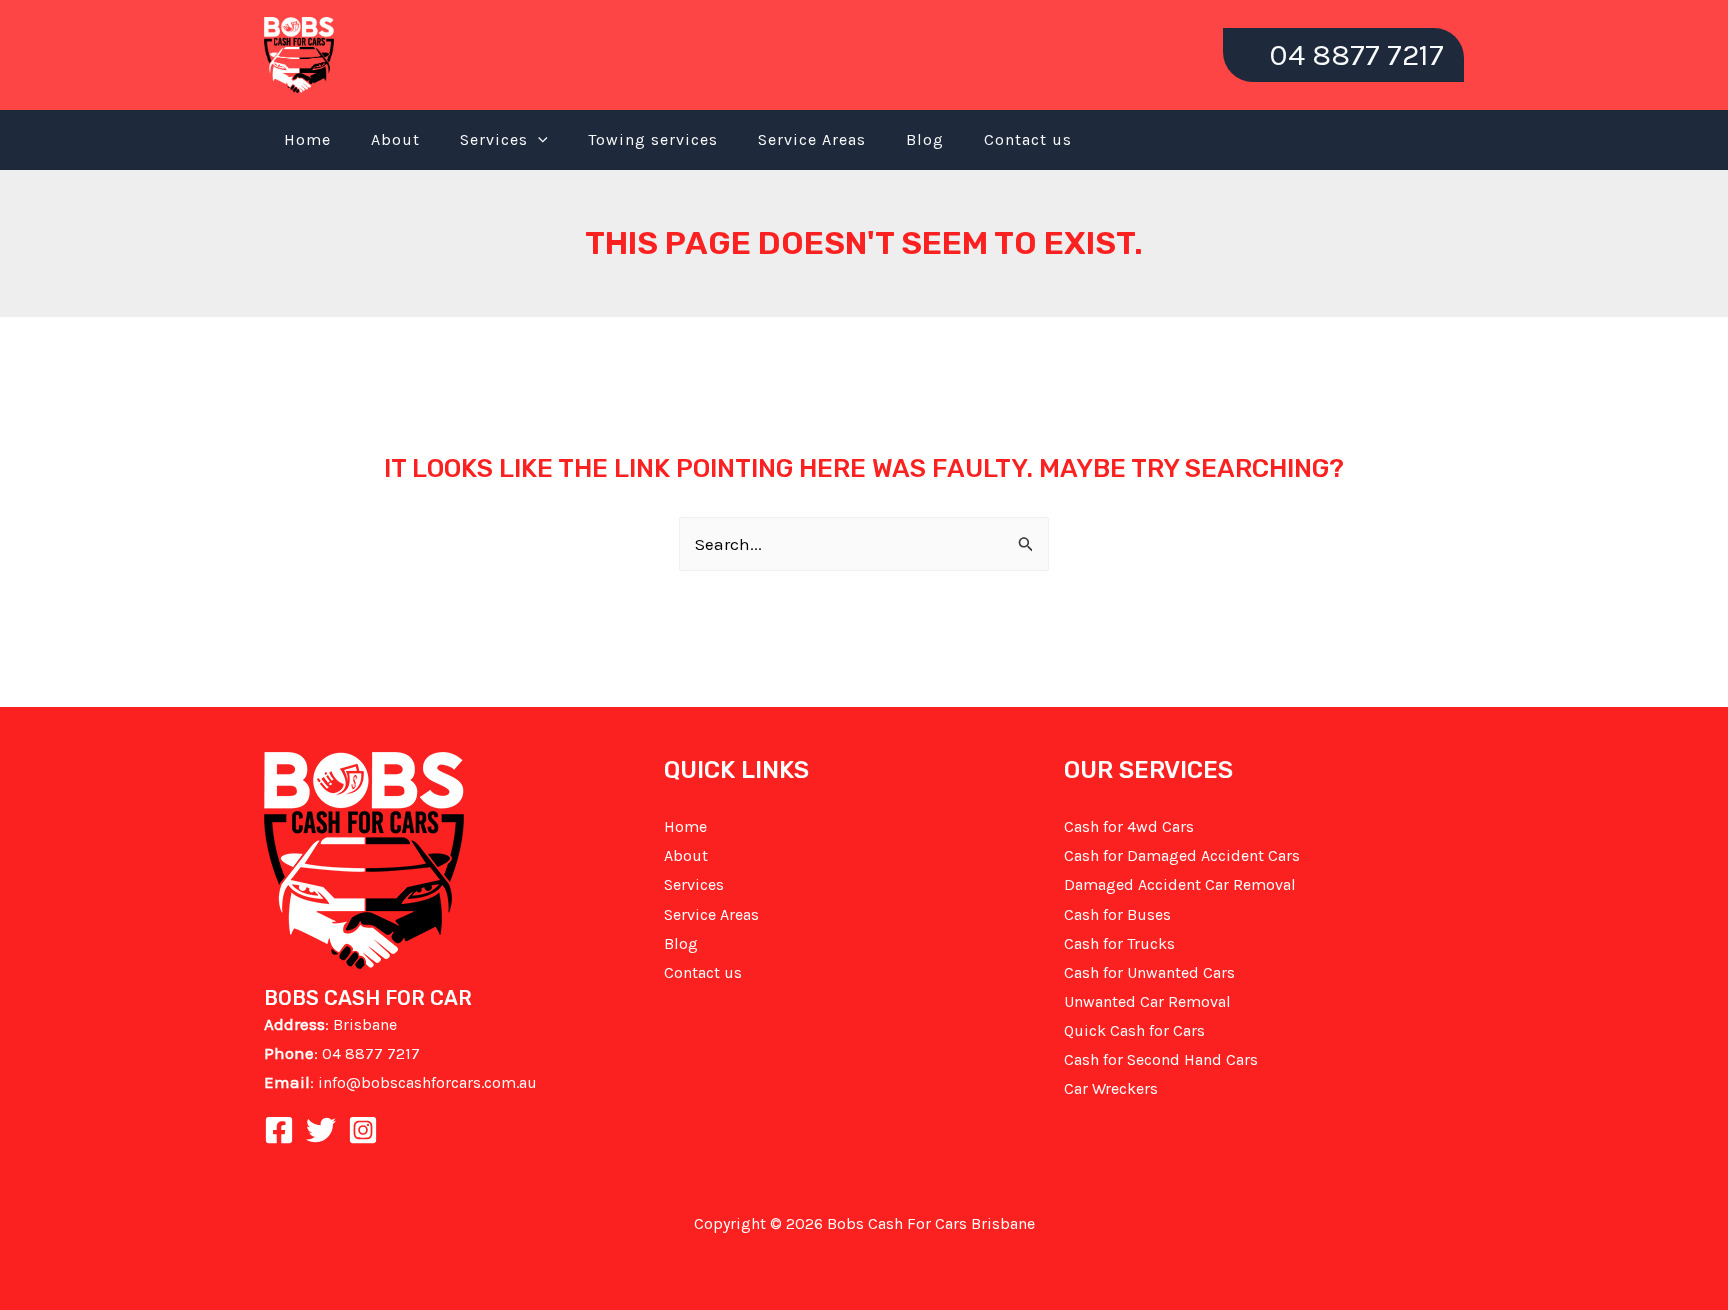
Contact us (1028, 139)
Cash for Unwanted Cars (1149, 972)
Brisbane (365, 1024)
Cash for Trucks (1119, 943)
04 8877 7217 (371, 1053)
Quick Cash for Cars (1134, 1030)
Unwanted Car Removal (1147, 1001)
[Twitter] (321, 1130)
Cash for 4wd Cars (1129, 826)
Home (307, 139)
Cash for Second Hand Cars (1161, 1059)
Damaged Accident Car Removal (1180, 884)
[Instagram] (363, 1130)
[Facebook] (279, 1130)
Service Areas (812, 139)
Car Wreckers (1111, 1088)
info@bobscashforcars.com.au (427, 1082)
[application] (538, 140)
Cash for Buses (1117, 914)
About (395, 139)
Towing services (653, 139)
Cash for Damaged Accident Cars (1182, 855)
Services (494, 139)
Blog (925, 139)
